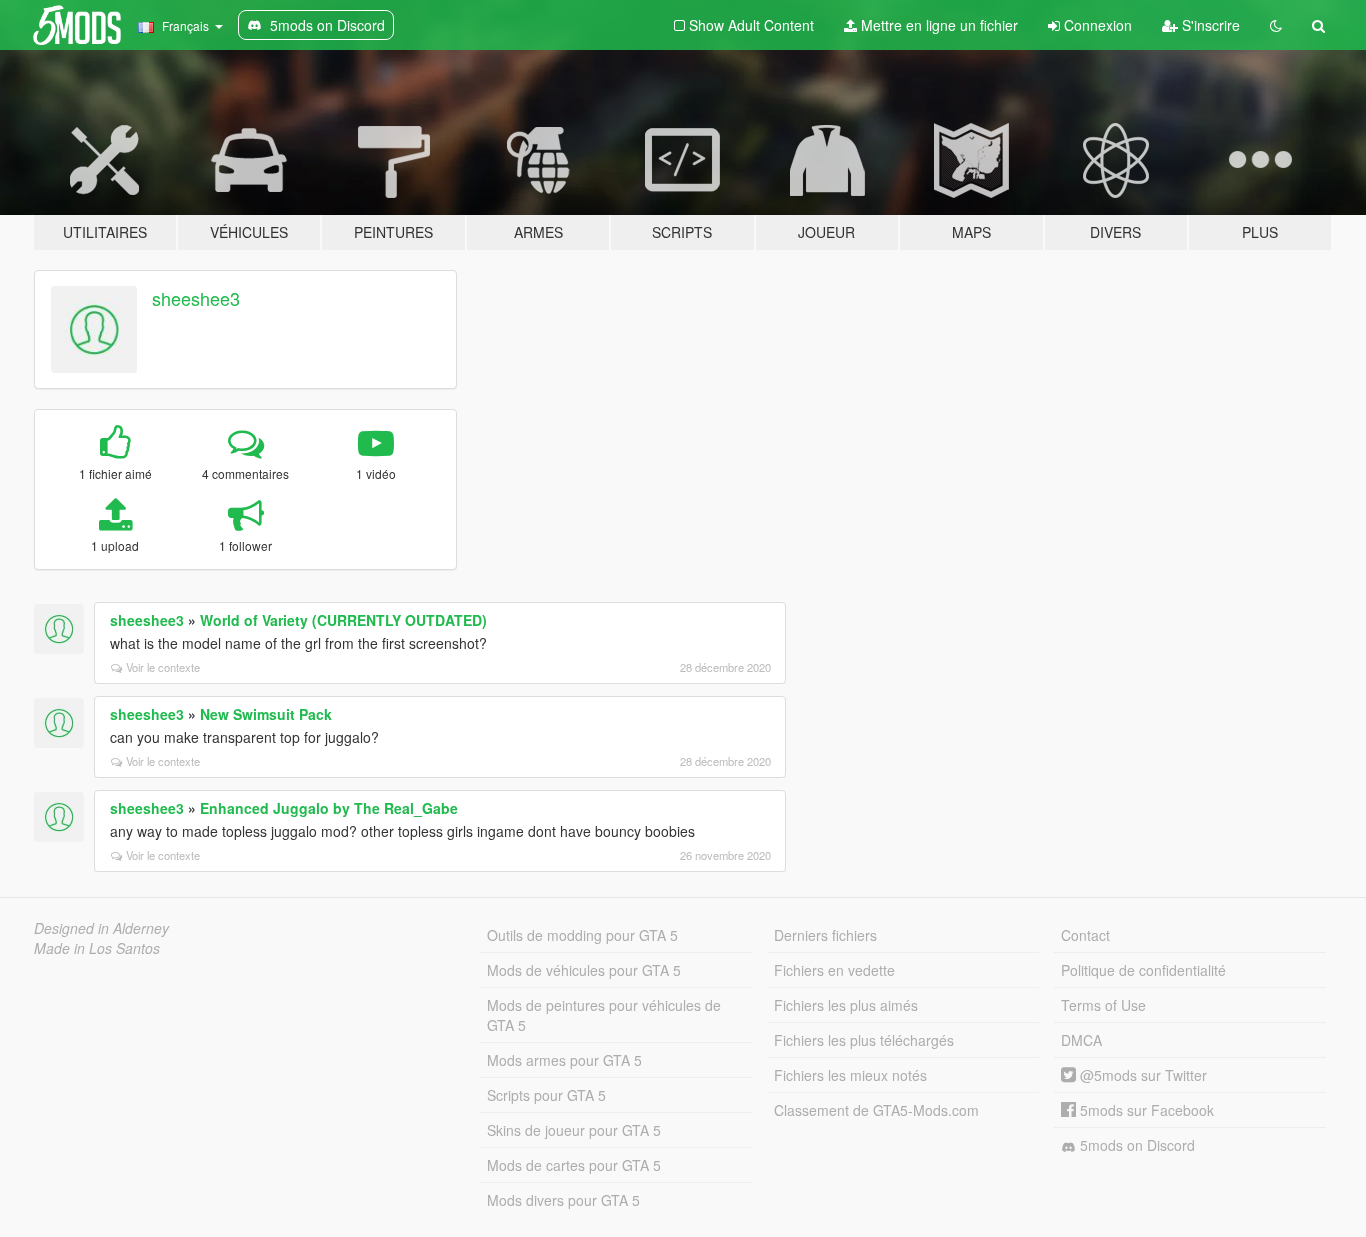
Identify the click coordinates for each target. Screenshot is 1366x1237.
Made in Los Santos (97, 948)
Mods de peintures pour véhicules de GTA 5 (604, 1015)
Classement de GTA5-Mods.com (876, 1110)
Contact (1085, 935)
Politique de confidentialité (1143, 970)
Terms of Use (1103, 1005)
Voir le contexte (163, 667)
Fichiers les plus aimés (846, 1005)
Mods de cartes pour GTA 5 (574, 1165)
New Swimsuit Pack (266, 714)
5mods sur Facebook (1145, 1110)
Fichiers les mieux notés (850, 1075)
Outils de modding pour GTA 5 (582, 935)
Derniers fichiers (825, 935)
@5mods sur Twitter (1141, 1075)
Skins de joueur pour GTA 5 (574, 1130)
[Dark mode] (1276, 25)
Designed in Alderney (101, 928)
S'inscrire (1209, 25)
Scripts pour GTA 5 (546, 1095)
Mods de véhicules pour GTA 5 (584, 970)
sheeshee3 (196, 298)
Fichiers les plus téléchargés (864, 1040)
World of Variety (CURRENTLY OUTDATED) (343, 620)
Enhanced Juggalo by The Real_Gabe (329, 808)
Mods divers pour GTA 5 (563, 1200)
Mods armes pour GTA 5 (564, 1060)
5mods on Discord (1135, 1145)
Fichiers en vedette (834, 970)
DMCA (1081, 1040)
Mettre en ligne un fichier (937, 25)
